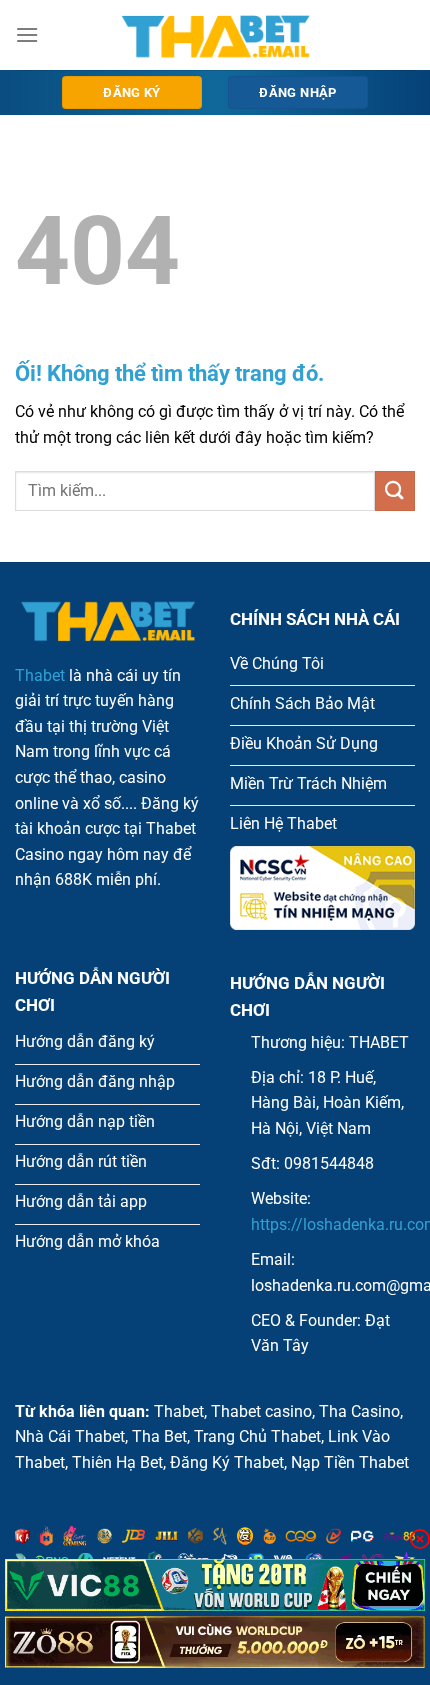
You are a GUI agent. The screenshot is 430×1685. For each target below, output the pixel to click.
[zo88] (215, 1642)
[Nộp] (395, 490)
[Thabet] (215, 35)
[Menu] (27, 34)
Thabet (40, 675)
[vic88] (215, 1585)
